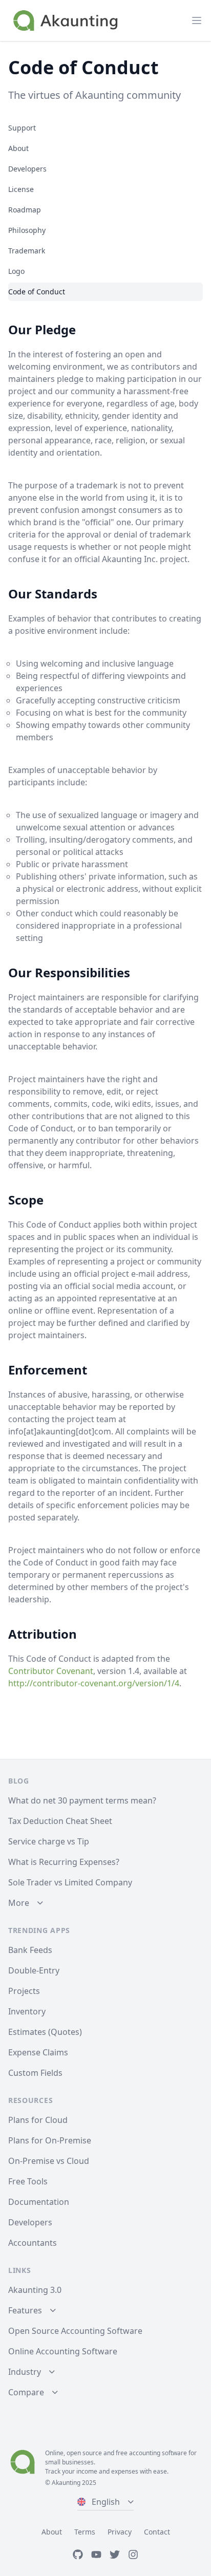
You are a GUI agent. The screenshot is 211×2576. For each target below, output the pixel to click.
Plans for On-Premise (50, 2140)
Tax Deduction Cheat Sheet (60, 1821)
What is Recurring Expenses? (64, 1862)
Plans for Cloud (38, 2120)
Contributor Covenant (51, 1671)
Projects (24, 1991)
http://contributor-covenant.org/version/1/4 (94, 1683)
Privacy (120, 2532)
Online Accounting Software (63, 2351)
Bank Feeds (30, 1950)
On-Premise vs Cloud (49, 2161)
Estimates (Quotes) (45, 2032)
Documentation (39, 2202)
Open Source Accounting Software (75, 2331)
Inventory (27, 2011)
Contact (157, 2532)
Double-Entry (34, 1970)
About (52, 2532)
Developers (30, 2222)
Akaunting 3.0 (35, 2290)
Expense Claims (38, 2052)
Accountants (33, 2243)
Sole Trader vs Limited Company (70, 1882)
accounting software (158, 2453)
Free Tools (28, 2181)
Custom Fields (35, 2073)
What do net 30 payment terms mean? (82, 1800)
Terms (85, 2532)
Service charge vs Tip (49, 1841)
